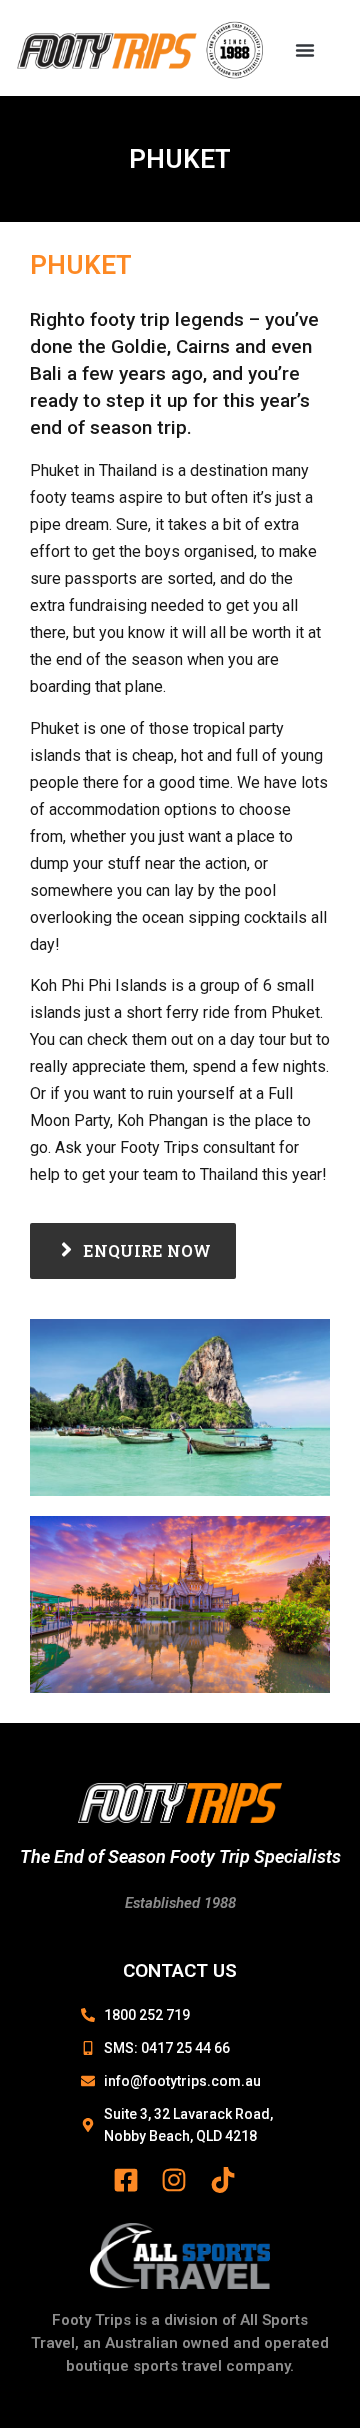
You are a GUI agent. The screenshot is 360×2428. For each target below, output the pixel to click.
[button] (305, 50)
